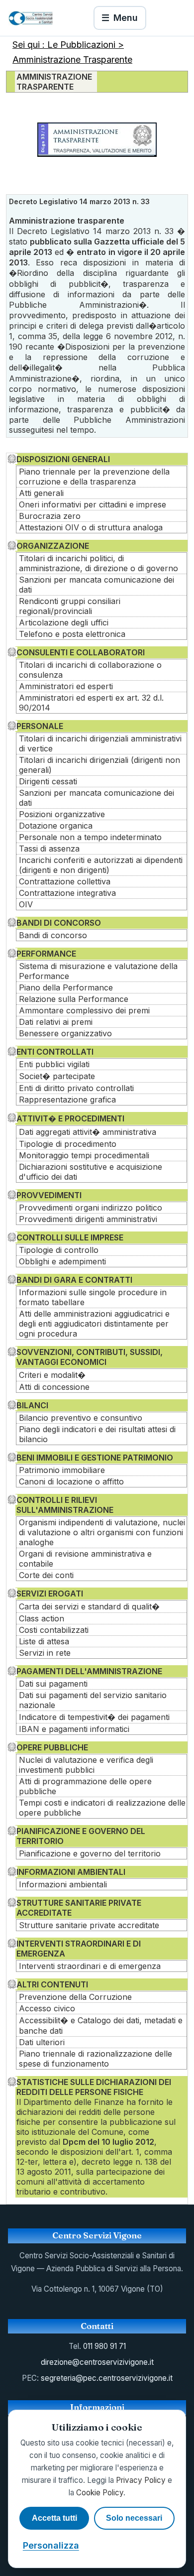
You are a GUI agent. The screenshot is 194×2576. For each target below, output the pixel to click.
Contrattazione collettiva (65, 881)
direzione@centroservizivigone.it (97, 2362)
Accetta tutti (54, 2518)
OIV (26, 904)
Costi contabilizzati (54, 1630)
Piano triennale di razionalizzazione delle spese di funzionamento (96, 2059)
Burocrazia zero (50, 516)
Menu (120, 18)
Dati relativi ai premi (56, 1022)
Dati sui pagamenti (53, 1684)
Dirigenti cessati (48, 781)
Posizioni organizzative (62, 814)
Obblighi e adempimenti (62, 1261)
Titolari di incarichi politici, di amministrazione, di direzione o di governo (98, 563)
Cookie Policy (100, 2493)
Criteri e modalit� (52, 1375)
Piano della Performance (66, 987)
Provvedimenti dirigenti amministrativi (88, 1219)
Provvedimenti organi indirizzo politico (91, 1208)
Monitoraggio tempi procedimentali (84, 1155)
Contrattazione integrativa (67, 893)
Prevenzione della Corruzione (75, 1997)
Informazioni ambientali (63, 1884)
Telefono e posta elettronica (72, 634)
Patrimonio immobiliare (62, 1470)
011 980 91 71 (104, 2346)
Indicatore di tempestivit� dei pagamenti (94, 1717)
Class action (42, 1618)
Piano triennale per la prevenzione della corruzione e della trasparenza (94, 477)
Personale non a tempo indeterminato (90, 837)
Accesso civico (47, 2008)
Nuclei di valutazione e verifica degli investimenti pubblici (86, 1765)
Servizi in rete (45, 1653)
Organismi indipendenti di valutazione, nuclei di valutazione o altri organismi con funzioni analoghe (102, 1532)
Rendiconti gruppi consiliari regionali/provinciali (70, 606)
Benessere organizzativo (65, 1033)
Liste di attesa (44, 1641)
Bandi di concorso (53, 935)
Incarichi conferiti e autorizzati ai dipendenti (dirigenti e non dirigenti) (101, 865)
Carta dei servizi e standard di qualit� (89, 1606)
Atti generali (41, 493)
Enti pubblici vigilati (54, 1064)
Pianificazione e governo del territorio (90, 1853)
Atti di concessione (54, 1387)
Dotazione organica (56, 826)
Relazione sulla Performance (74, 999)
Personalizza (51, 2545)
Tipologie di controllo (59, 1250)
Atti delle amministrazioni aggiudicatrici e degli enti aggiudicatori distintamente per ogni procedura (94, 1324)
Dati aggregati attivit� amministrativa (88, 1132)
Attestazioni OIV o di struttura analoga (91, 527)
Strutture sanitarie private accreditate (89, 1925)
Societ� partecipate (57, 1076)
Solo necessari (134, 2518)
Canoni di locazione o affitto (71, 1481)
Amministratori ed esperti (66, 686)
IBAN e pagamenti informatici (74, 1729)
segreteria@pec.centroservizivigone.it (107, 2378)
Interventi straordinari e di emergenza (90, 1966)
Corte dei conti (46, 1575)
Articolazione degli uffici (64, 622)
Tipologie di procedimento (68, 1144)
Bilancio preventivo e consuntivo (81, 1418)
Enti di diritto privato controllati (76, 1088)
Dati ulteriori (42, 2042)
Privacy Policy (141, 2480)
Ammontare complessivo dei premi (84, 1010)
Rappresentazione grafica (67, 1100)
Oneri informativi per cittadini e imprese (93, 504)
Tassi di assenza (49, 849)
